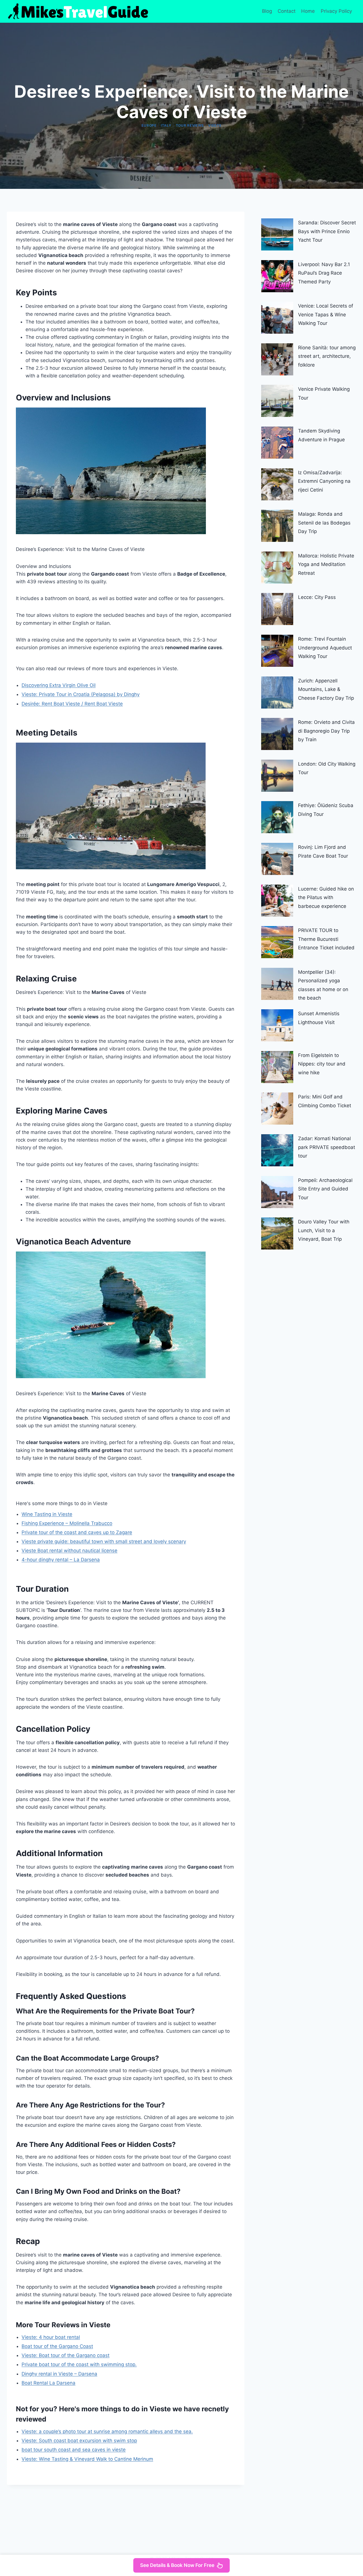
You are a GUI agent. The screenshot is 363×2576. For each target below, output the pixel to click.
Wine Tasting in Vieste (47, 1514)
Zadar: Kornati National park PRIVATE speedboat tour (327, 1147)
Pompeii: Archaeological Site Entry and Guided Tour (325, 1189)
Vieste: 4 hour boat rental (51, 2337)
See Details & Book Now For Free (177, 2565)
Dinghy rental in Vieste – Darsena (59, 2374)
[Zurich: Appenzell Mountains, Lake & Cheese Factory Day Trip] (277, 692)
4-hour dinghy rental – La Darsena (61, 1560)
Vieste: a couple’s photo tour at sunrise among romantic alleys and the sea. (107, 2431)
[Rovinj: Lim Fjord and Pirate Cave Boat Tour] (277, 859)
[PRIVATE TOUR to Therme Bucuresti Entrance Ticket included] (277, 942)
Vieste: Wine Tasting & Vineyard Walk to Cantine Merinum (87, 2459)
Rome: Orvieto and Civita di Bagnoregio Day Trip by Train (326, 731)
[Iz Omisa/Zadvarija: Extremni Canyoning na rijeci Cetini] (277, 484)
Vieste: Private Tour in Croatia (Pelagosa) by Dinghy (81, 694)
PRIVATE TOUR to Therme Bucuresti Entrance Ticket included (326, 939)
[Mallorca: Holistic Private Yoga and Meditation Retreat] (277, 568)
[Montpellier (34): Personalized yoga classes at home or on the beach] (277, 984)
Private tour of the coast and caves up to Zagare (77, 1532)
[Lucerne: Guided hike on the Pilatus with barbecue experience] (277, 901)
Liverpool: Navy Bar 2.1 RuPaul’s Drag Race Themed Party (324, 273)
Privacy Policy (337, 11)
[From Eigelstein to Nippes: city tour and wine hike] (277, 1067)
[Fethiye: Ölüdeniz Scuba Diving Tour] (277, 817)
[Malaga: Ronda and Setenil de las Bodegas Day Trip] (277, 526)
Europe (149, 125)
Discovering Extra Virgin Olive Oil (59, 685)
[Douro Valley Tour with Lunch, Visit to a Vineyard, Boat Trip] (277, 1233)
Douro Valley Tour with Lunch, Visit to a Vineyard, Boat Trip (324, 1230)
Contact (287, 11)
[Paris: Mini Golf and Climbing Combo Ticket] (277, 1109)
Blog (267, 11)
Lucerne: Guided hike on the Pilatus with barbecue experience (326, 898)
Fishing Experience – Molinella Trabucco (67, 1523)
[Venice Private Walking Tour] (277, 401)
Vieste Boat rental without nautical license (69, 1551)
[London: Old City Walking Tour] (277, 776)
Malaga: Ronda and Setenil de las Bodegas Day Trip (324, 523)
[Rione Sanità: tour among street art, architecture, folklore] (277, 359)
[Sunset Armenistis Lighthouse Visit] (277, 1025)
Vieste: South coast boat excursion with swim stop (79, 2441)
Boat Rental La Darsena (48, 2383)
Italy (166, 125)
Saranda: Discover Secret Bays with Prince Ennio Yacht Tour (327, 231)
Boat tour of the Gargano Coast (57, 2346)
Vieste (215, 125)
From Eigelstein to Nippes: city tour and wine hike (322, 1064)
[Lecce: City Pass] (277, 609)
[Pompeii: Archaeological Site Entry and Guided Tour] (277, 1192)
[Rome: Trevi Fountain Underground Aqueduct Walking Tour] (277, 651)
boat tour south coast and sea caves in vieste (74, 2450)
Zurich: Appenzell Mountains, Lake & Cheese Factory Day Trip (326, 689)
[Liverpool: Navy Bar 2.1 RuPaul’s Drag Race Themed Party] (277, 276)
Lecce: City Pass (317, 597)
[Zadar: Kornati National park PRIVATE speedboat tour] (277, 1150)
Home (308, 11)
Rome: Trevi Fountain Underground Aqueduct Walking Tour (325, 648)
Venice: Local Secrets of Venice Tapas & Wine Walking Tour (326, 315)
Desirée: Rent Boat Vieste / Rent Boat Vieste (72, 704)
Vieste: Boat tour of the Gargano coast (66, 2355)
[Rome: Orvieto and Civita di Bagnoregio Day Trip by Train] (277, 734)
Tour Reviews (190, 125)
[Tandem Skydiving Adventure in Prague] (277, 443)
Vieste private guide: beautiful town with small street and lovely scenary (104, 1541)
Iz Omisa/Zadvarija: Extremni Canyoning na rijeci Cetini (324, 481)
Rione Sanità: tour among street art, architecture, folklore (327, 356)
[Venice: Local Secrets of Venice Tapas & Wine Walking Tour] (277, 318)
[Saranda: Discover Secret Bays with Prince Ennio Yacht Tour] (277, 234)
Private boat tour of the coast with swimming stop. (79, 2364)
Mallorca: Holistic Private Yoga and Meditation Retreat (326, 564)
